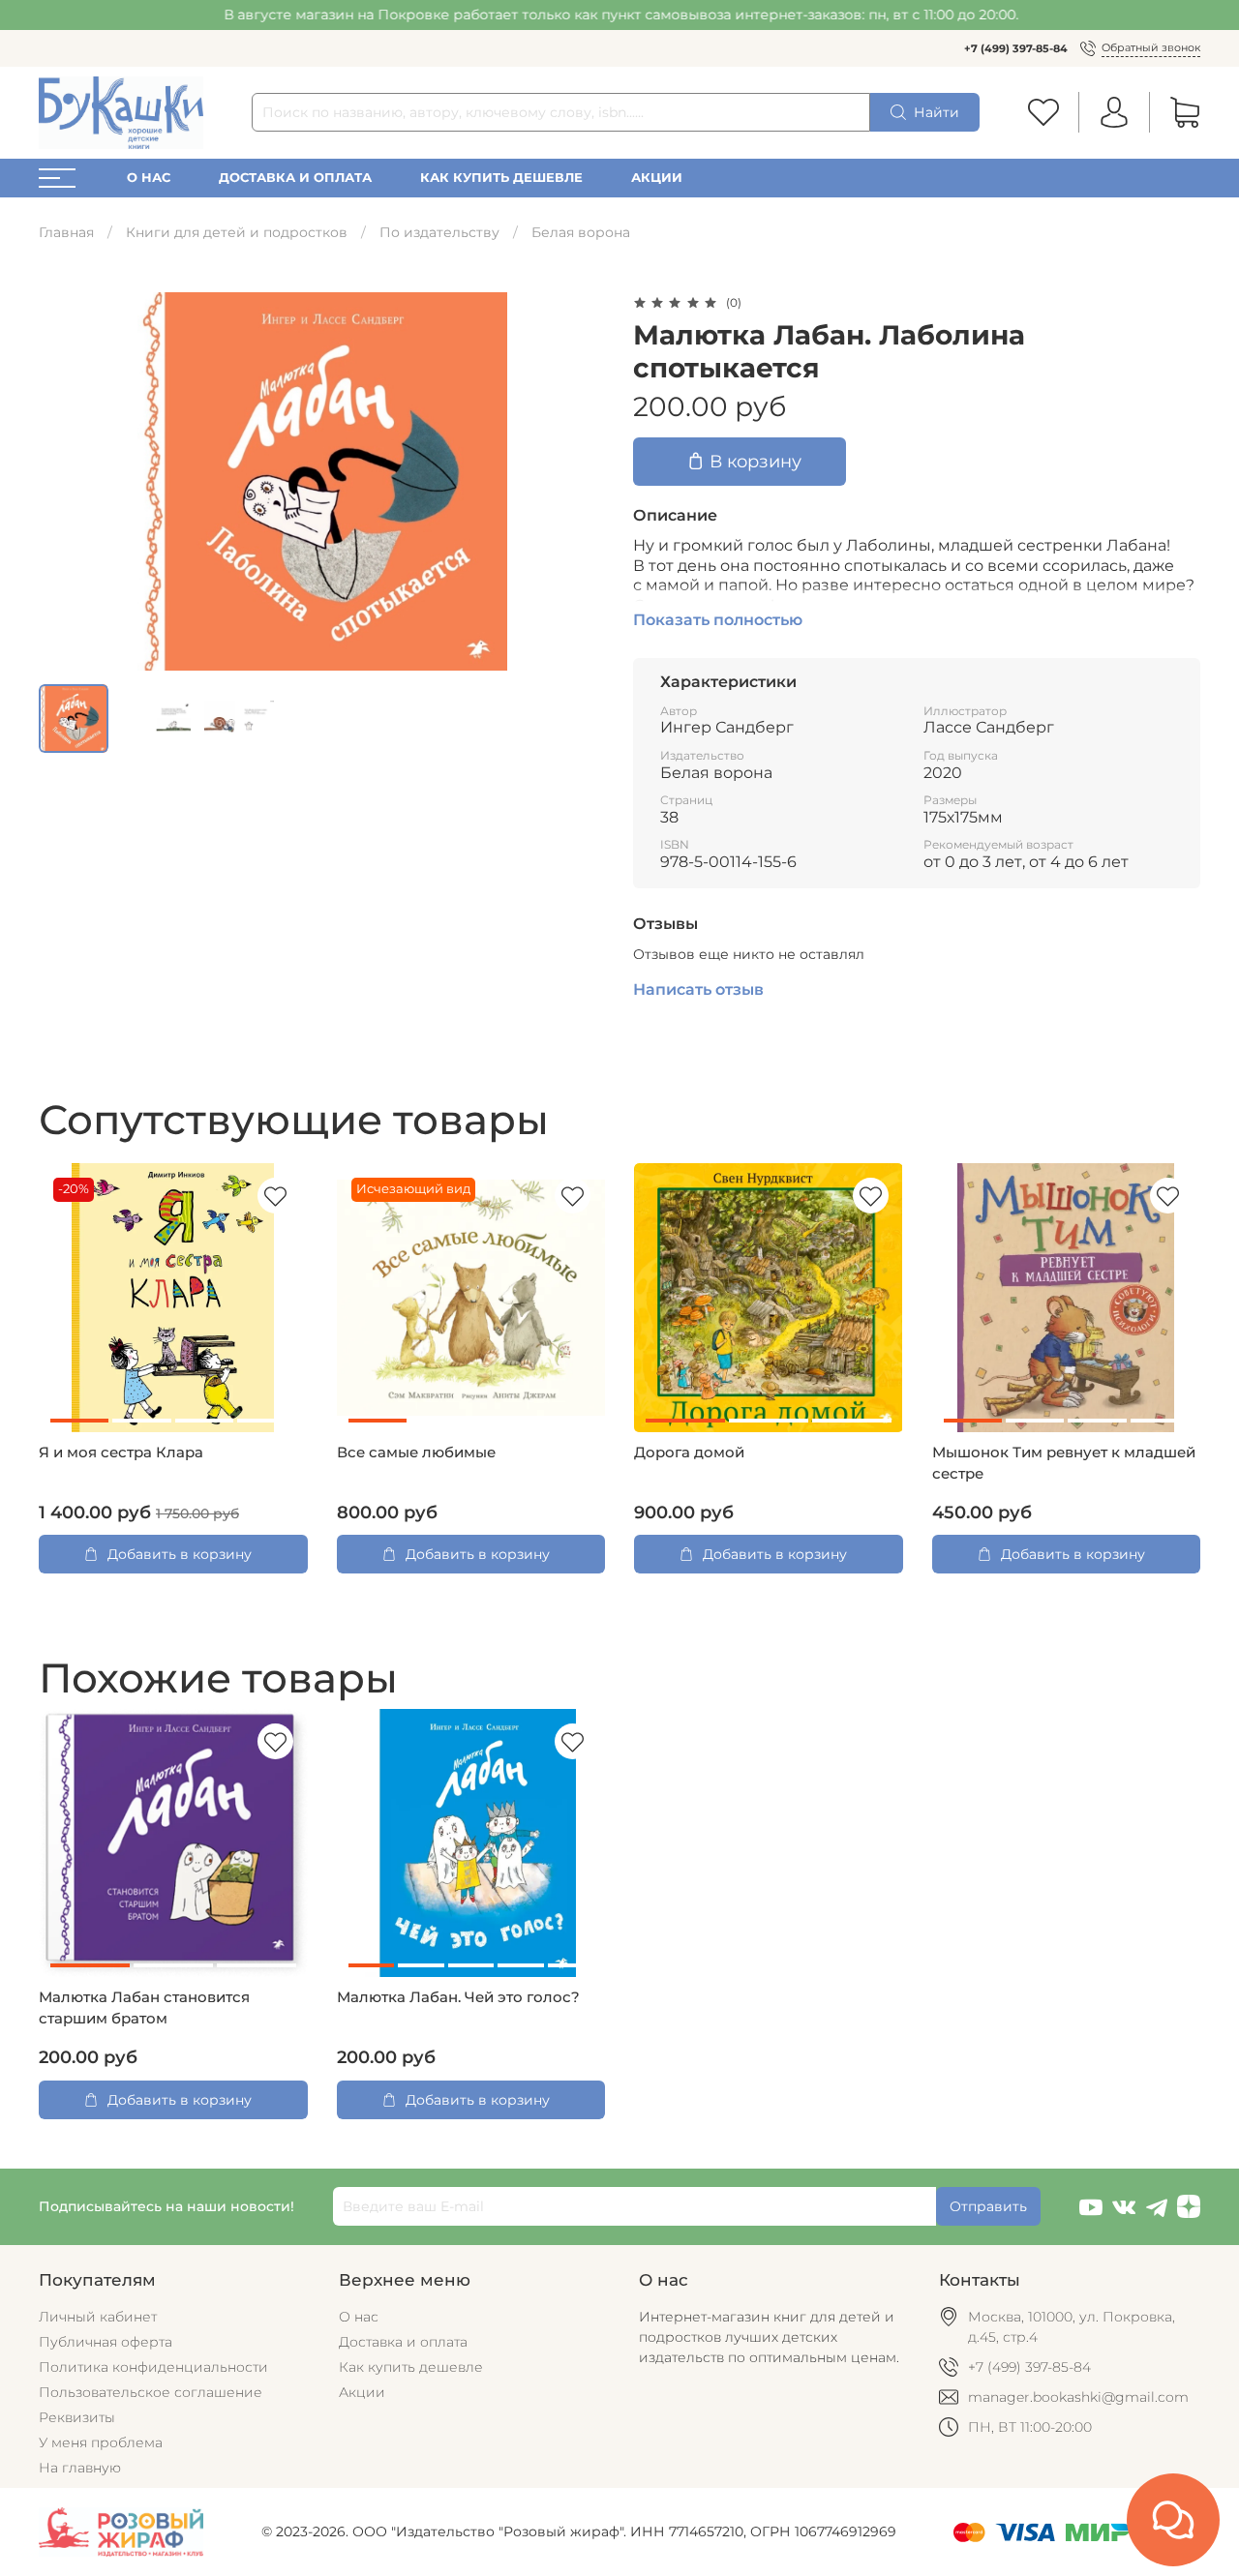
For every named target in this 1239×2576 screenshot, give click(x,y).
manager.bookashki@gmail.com (1078, 2397)
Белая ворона (581, 232)
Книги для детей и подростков (237, 232)
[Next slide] (579, 481)
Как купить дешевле (501, 178)
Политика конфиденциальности (153, 2367)
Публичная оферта (106, 2342)
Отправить (988, 2206)
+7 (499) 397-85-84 (1016, 48)
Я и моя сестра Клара (121, 1453)
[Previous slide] (66, 481)
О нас (149, 178)
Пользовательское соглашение (151, 2392)
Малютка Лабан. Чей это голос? (458, 1997)
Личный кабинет (98, 2317)
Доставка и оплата (295, 178)
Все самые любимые (416, 1453)
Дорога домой (689, 1453)
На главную (80, 2468)
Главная (66, 232)
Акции (657, 178)
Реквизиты (77, 2417)
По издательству (439, 232)
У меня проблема (101, 2442)
